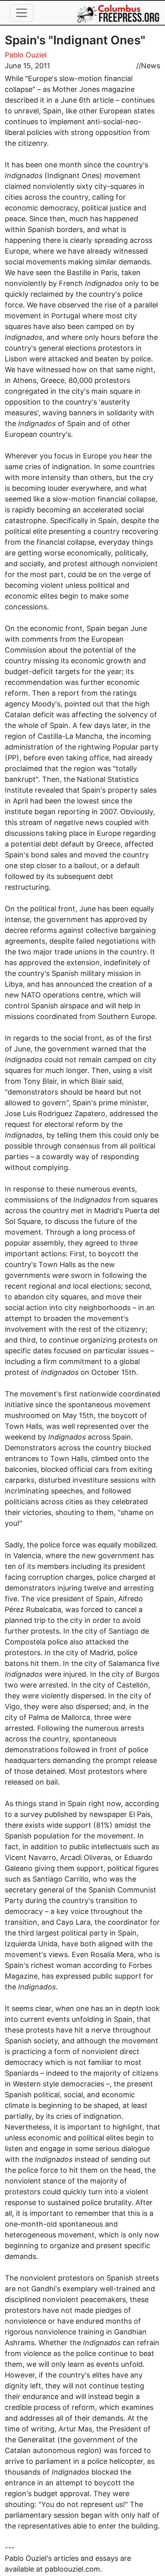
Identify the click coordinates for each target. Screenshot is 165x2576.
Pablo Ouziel (26, 55)
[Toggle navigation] (22, 13)
